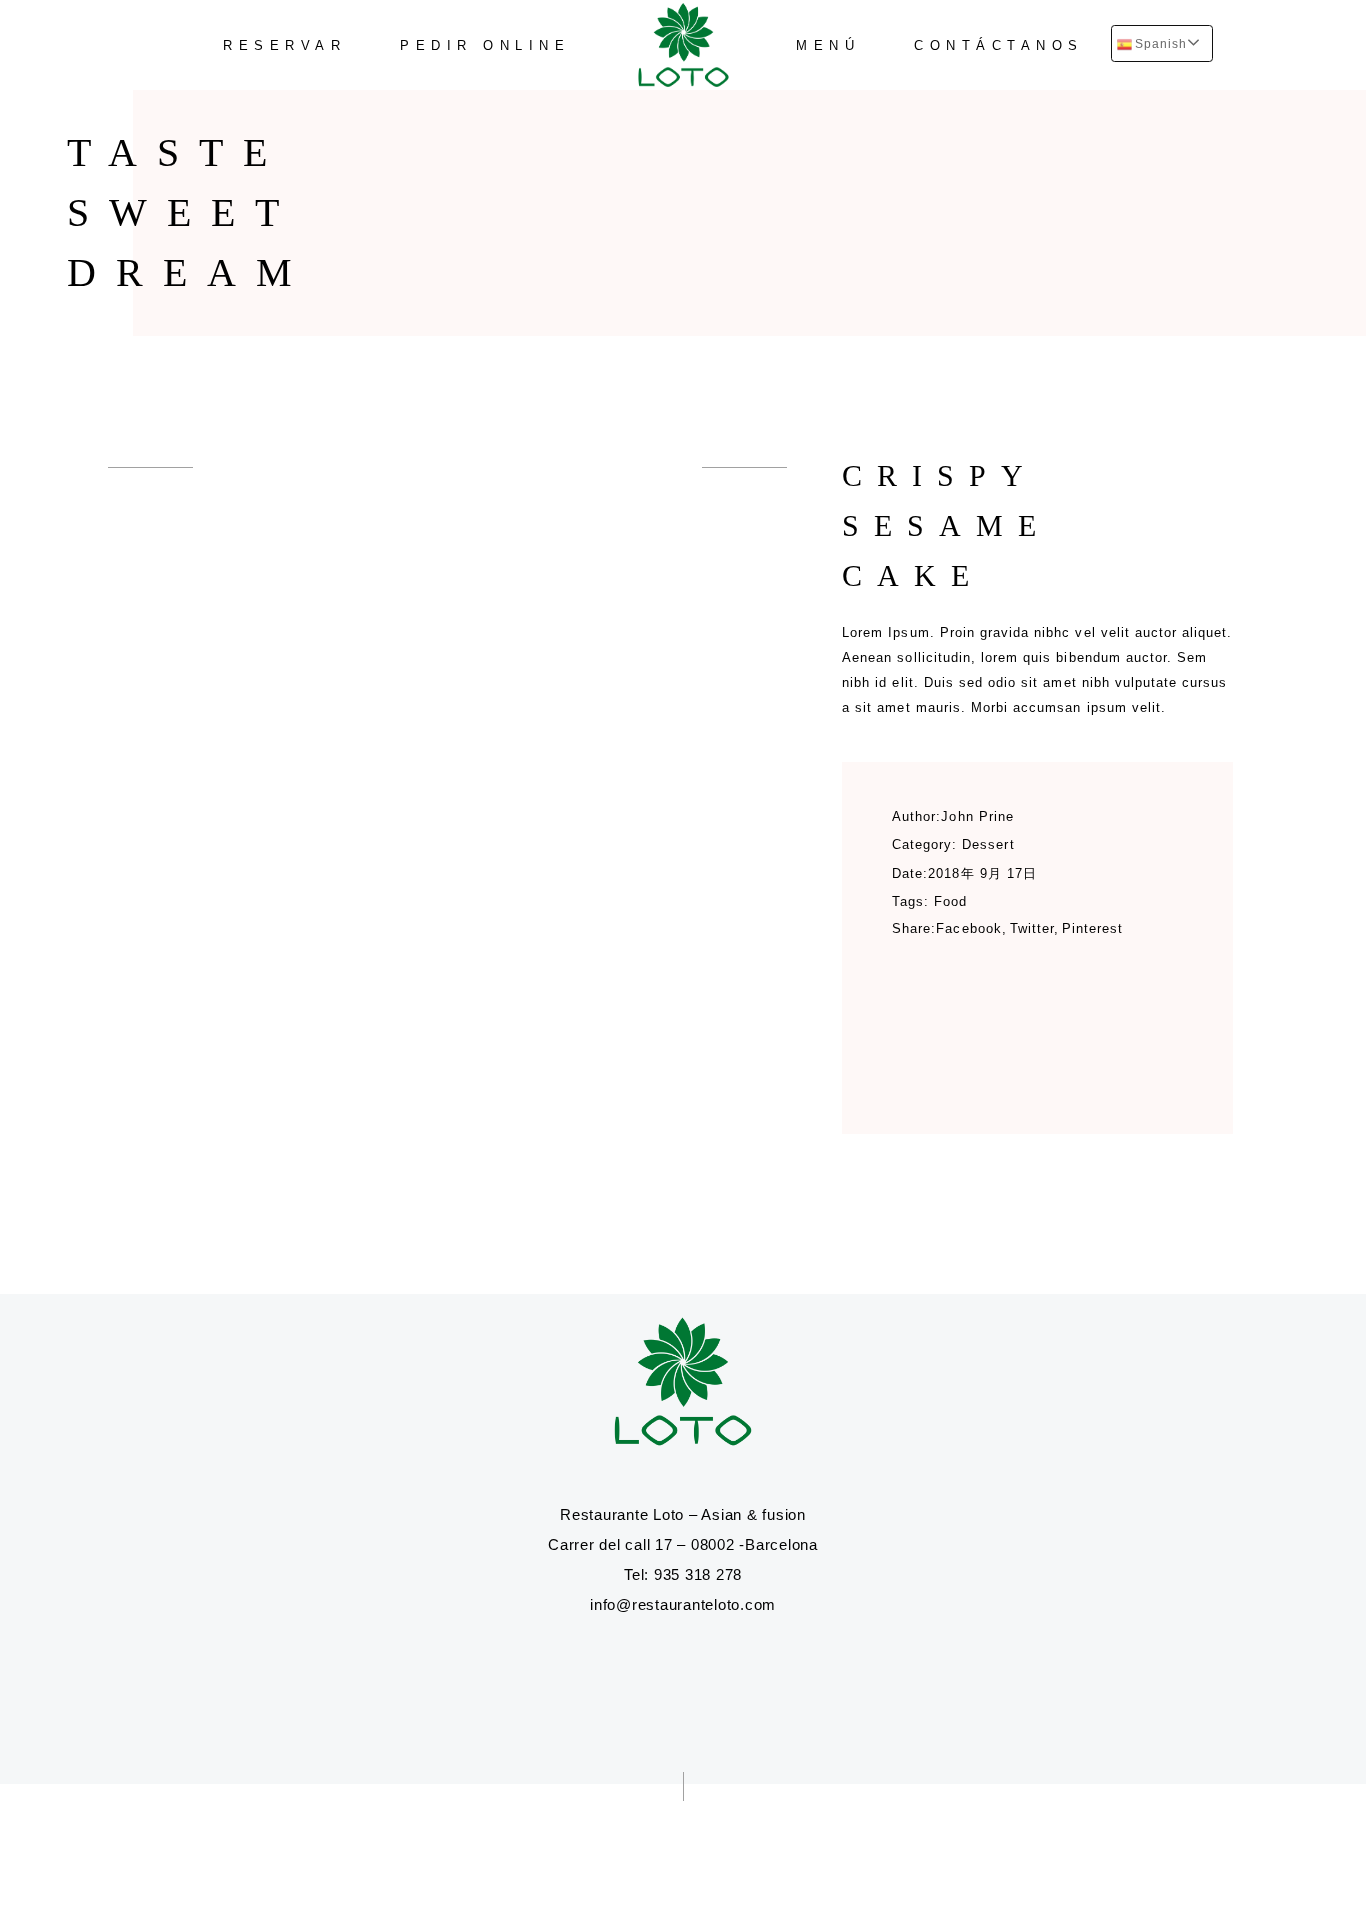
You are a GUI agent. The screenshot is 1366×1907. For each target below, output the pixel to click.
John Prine (977, 816)
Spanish (1160, 44)
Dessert (988, 844)
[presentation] (150, 467)
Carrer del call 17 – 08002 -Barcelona (683, 1544)
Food (950, 901)
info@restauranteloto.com (683, 1604)
